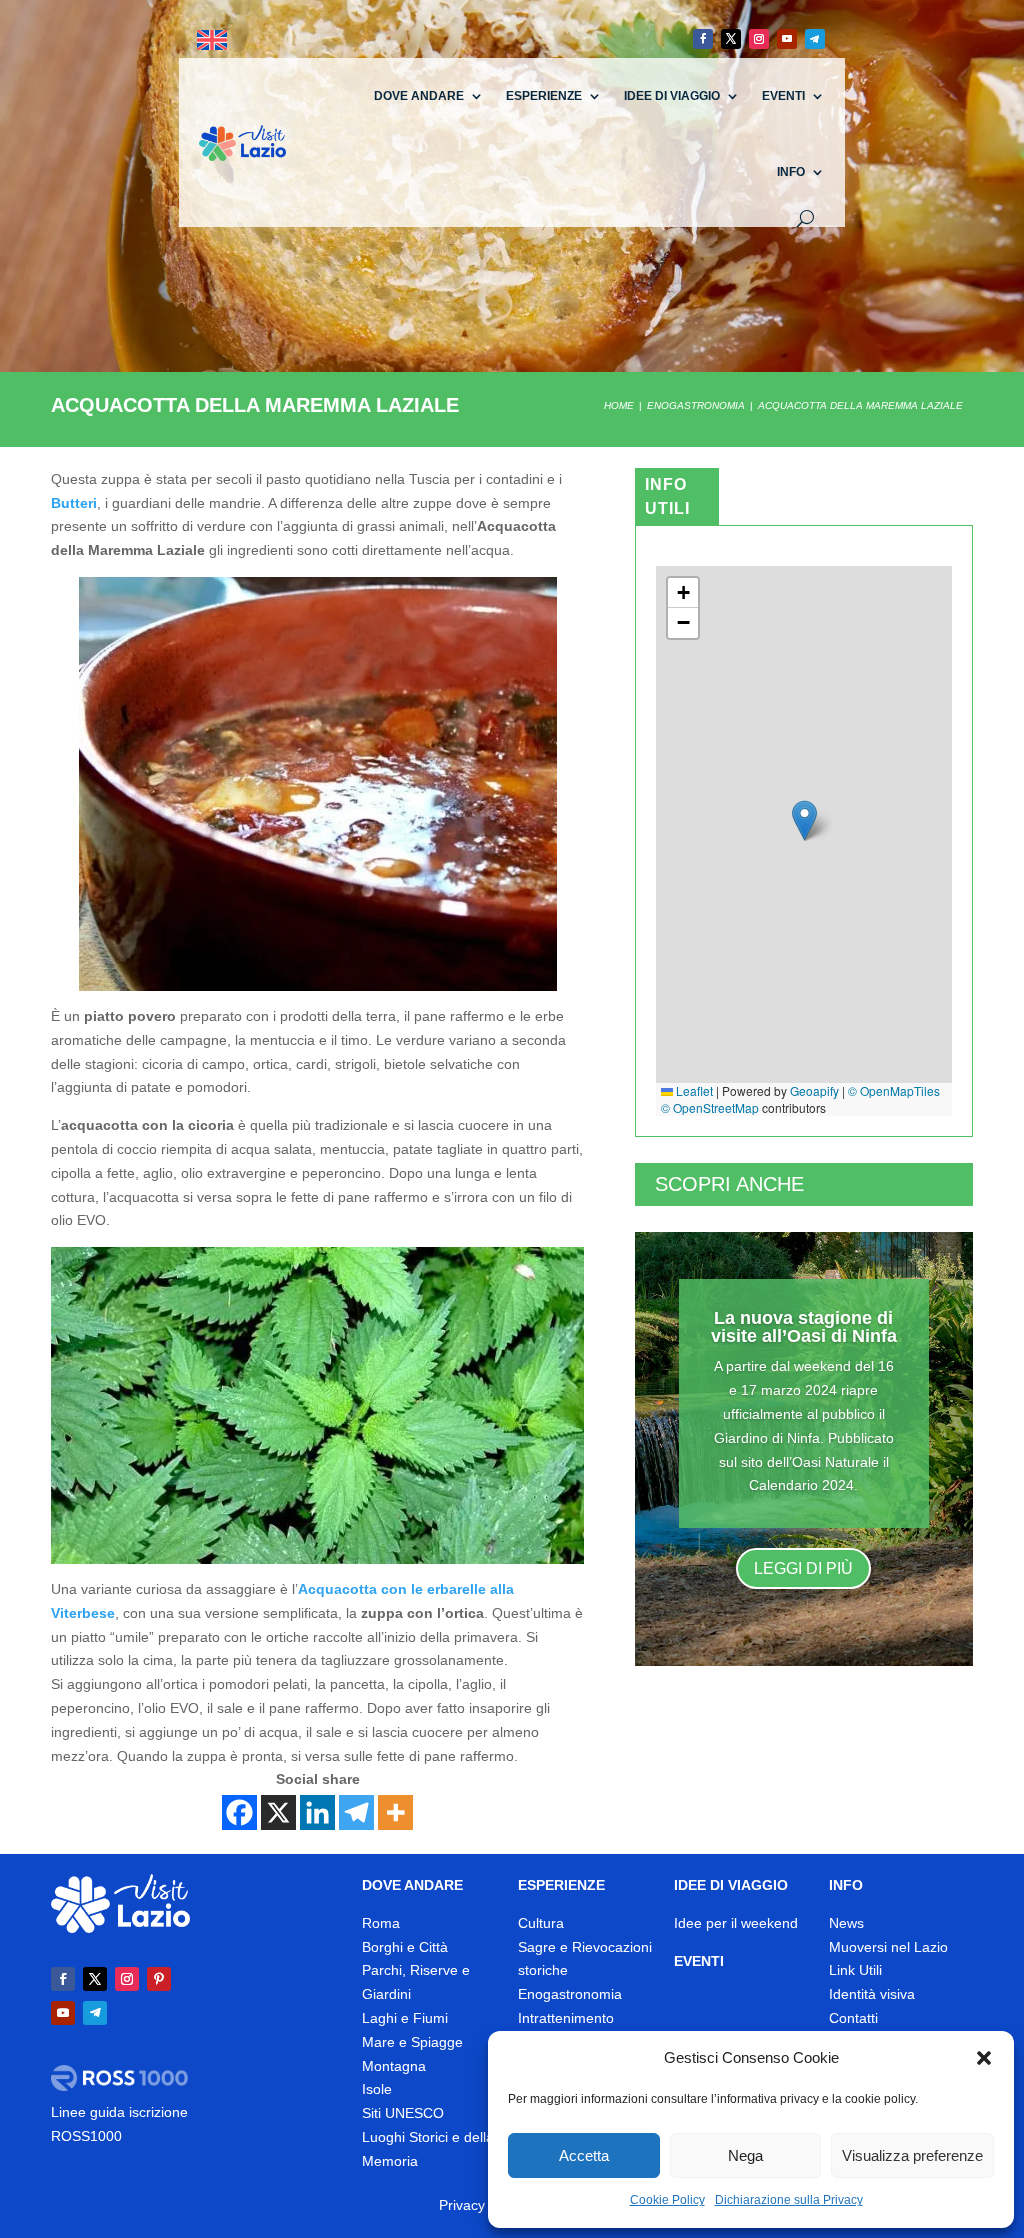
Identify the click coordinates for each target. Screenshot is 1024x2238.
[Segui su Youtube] (787, 39)
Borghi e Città (405, 1947)
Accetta (584, 2155)
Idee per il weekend (736, 1923)
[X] (278, 1812)
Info (791, 172)
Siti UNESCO (403, 2113)
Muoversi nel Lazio (888, 1947)
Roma (381, 1923)
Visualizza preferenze (912, 2155)
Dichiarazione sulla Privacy (789, 2200)
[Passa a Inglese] (212, 40)
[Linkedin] (317, 1812)
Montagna (394, 2066)
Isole (377, 2089)
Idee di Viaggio (672, 96)
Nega (745, 2155)
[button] (984, 2058)
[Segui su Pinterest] (159, 1979)
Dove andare (419, 96)
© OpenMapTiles (894, 1090)
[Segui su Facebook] (703, 39)
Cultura (541, 1923)
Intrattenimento (566, 2018)
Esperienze (544, 96)
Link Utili (855, 1970)
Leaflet (693, 1090)
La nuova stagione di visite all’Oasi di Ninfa (804, 1327)
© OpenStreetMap (710, 1107)
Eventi (783, 96)
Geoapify (814, 1090)
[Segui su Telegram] (815, 39)
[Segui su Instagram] (759, 39)
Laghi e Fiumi (405, 2018)
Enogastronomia (570, 1994)
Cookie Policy (667, 2200)
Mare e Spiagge (412, 2042)
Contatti (853, 2018)
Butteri (74, 503)
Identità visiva (872, 1994)
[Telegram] (356, 1812)
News (846, 1923)
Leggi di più (803, 1568)
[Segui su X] (731, 39)
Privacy (462, 2205)
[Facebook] (239, 1812)
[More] (395, 1812)
